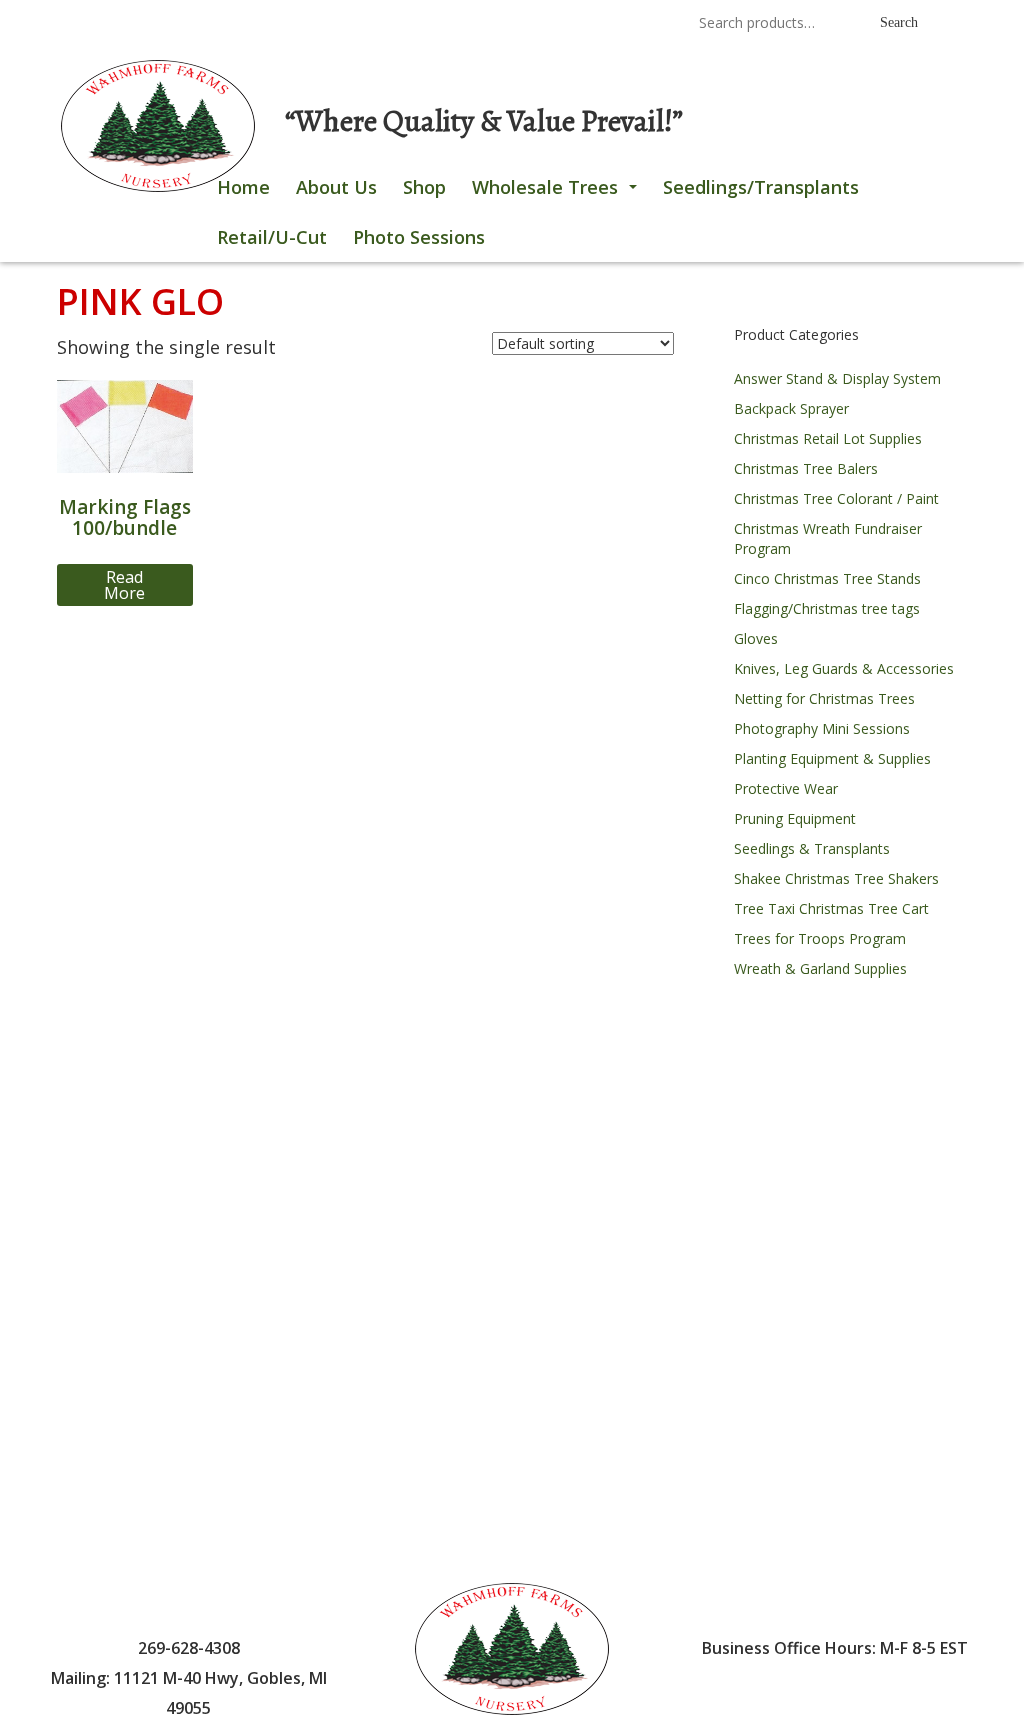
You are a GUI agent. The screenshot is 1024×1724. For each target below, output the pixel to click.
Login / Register (234, 24)
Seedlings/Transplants (761, 187)
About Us (336, 187)
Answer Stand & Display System (837, 378)
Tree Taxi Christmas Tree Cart (831, 908)
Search (899, 22)
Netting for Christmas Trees (824, 698)
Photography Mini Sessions (822, 728)
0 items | (117, 24)
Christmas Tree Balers (806, 468)
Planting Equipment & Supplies (832, 758)
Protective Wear (786, 788)
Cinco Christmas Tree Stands (827, 578)
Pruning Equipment (795, 818)
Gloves (756, 638)
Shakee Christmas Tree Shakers (836, 878)
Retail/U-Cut (272, 237)
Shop (424, 187)
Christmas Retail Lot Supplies (828, 438)
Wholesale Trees (558, 193)
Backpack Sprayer (791, 408)
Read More (124, 585)
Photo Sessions (419, 237)
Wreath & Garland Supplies (820, 968)
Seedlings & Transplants (812, 848)
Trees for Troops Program (820, 938)
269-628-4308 (484, 24)
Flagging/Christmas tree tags (827, 608)
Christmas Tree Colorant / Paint (836, 498)
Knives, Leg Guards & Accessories (844, 668)
